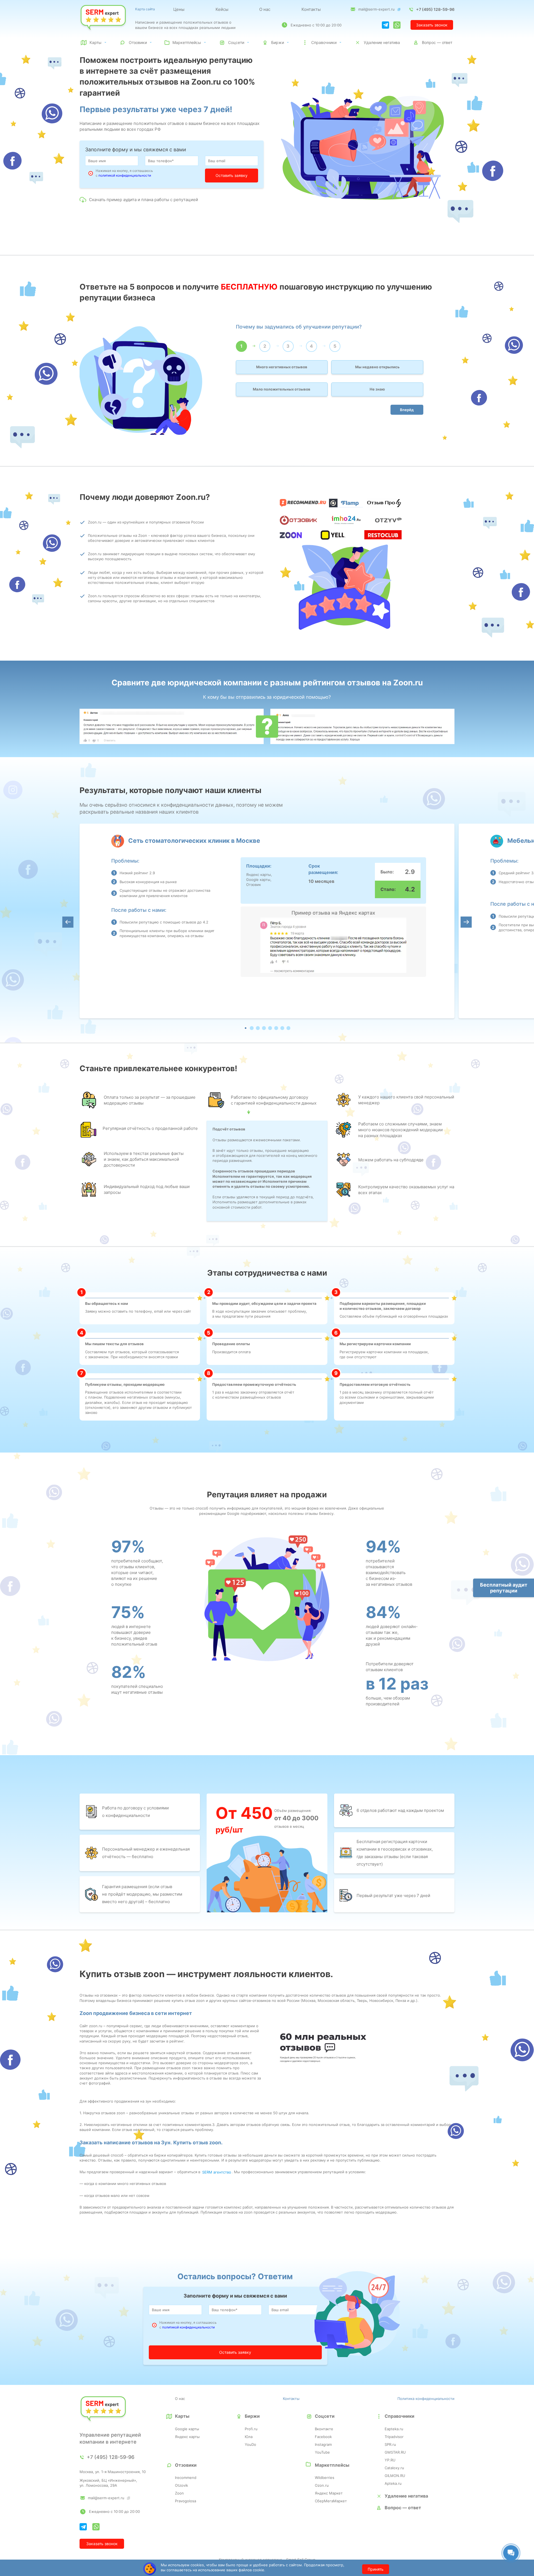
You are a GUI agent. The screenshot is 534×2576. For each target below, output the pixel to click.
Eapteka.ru (394, 2429)
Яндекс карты (187, 2437)
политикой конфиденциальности (125, 175)
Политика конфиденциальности (426, 2399)
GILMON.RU (395, 2476)
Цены (179, 9)
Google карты (187, 2429)
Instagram (323, 2444)
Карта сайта (145, 9)
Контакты (311, 9)
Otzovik (181, 2485)
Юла (249, 2437)
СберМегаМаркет (331, 2501)
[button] (246, 1028)
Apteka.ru (393, 2483)
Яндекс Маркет (329, 2493)
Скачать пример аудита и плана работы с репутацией (144, 200)
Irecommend (186, 2478)
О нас (265, 9)
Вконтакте (324, 2429)
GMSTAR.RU (395, 2452)
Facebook (323, 2437)
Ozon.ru (322, 2485)
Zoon (179, 2493)
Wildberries (325, 2478)
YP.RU (390, 2460)
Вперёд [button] (407, 410)
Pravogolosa (186, 2501)
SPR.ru (390, 2444)
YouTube (322, 2452)
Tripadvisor (394, 2437)
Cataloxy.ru (394, 2468)
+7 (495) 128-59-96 (435, 9)
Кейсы (222, 9)
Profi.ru (251, 2429)
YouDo (250, 2444)
